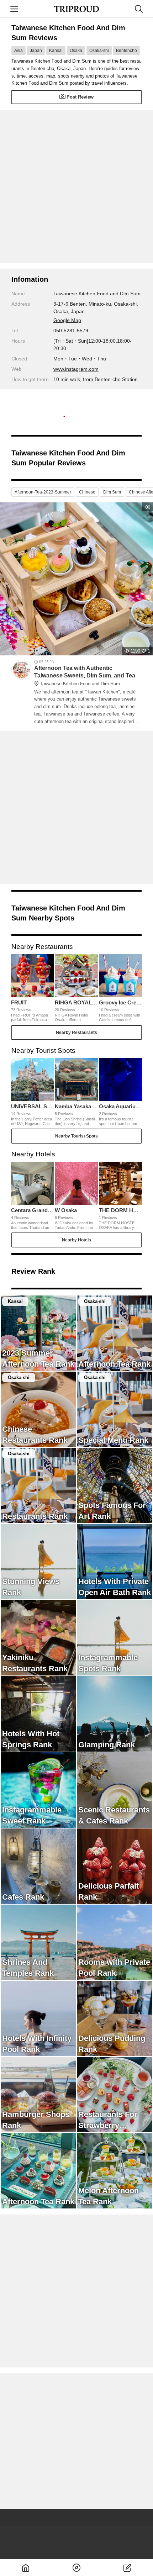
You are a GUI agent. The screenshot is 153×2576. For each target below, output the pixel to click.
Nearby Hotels (76, 1240)
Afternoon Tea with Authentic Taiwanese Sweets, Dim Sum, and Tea (85, 676)
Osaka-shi (99, 51)
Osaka (76, 51)
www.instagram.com (76, 369)
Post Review (80, 97)
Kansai (56, 51)
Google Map (67, 320)
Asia (19, 51)
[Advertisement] (76, 186)
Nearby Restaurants (76, 1033)
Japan (36, 51)
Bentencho (126, 51)
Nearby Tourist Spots (76, 1136)
